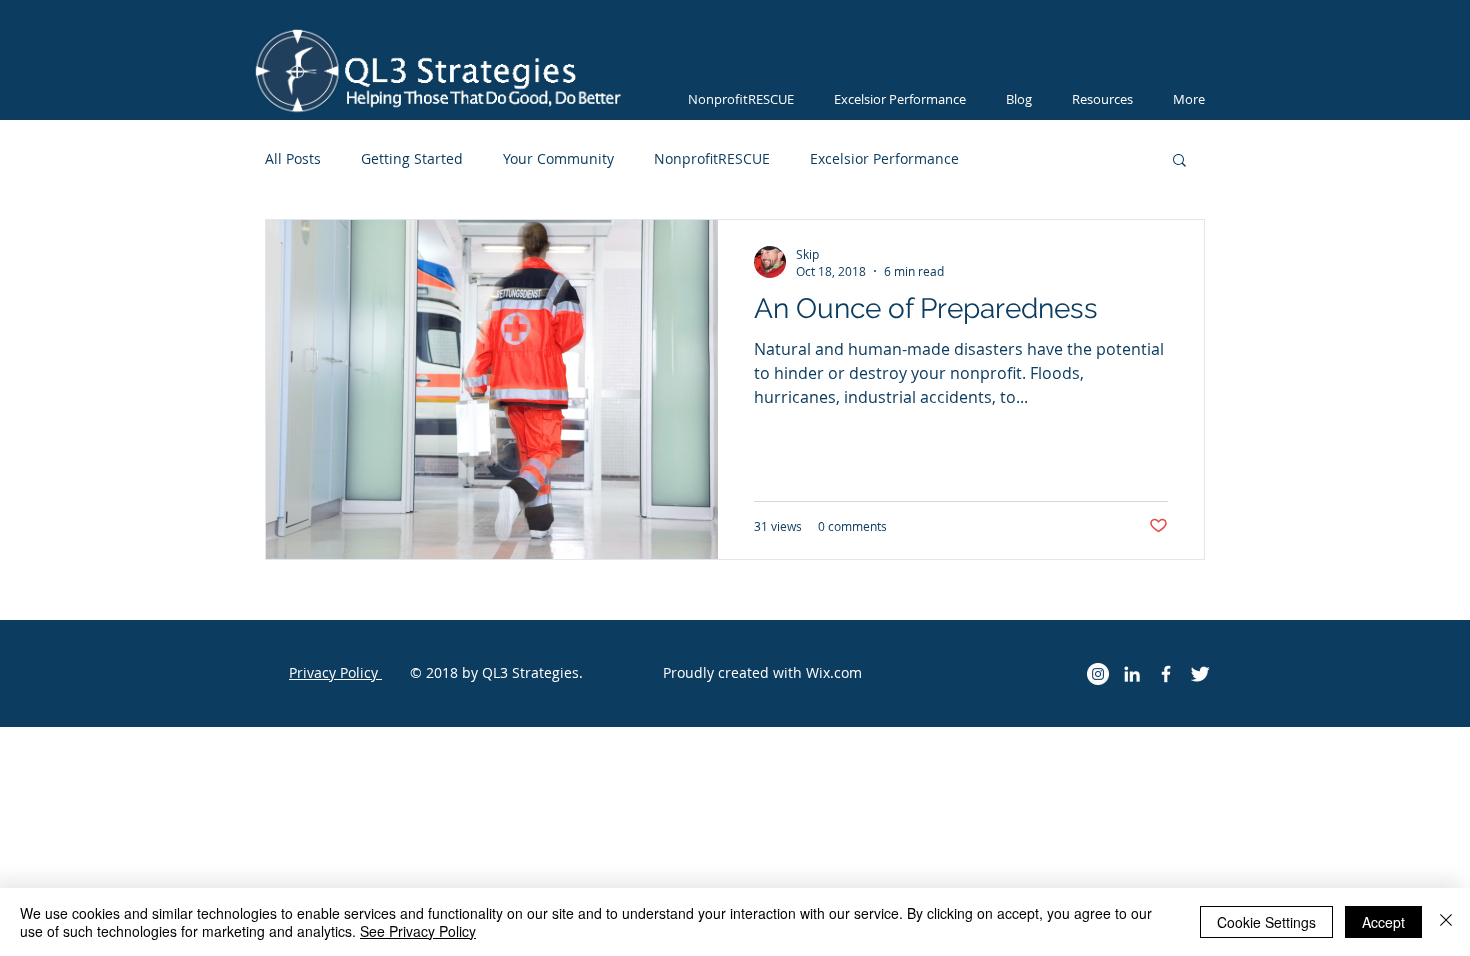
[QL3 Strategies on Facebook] (1166, 674)
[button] (1179, 161)
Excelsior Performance (884, 158)
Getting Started (412, 158)
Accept (1383, 922)
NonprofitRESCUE (712, 158)
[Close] (1446, 922)
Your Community (558, 158)
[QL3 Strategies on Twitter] (1200, 674)
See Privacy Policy (418, 931)
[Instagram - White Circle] (1098, 674)
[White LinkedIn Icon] (1132, 674)
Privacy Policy (335, 672)
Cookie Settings (1266, 922)
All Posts (293, 158)
